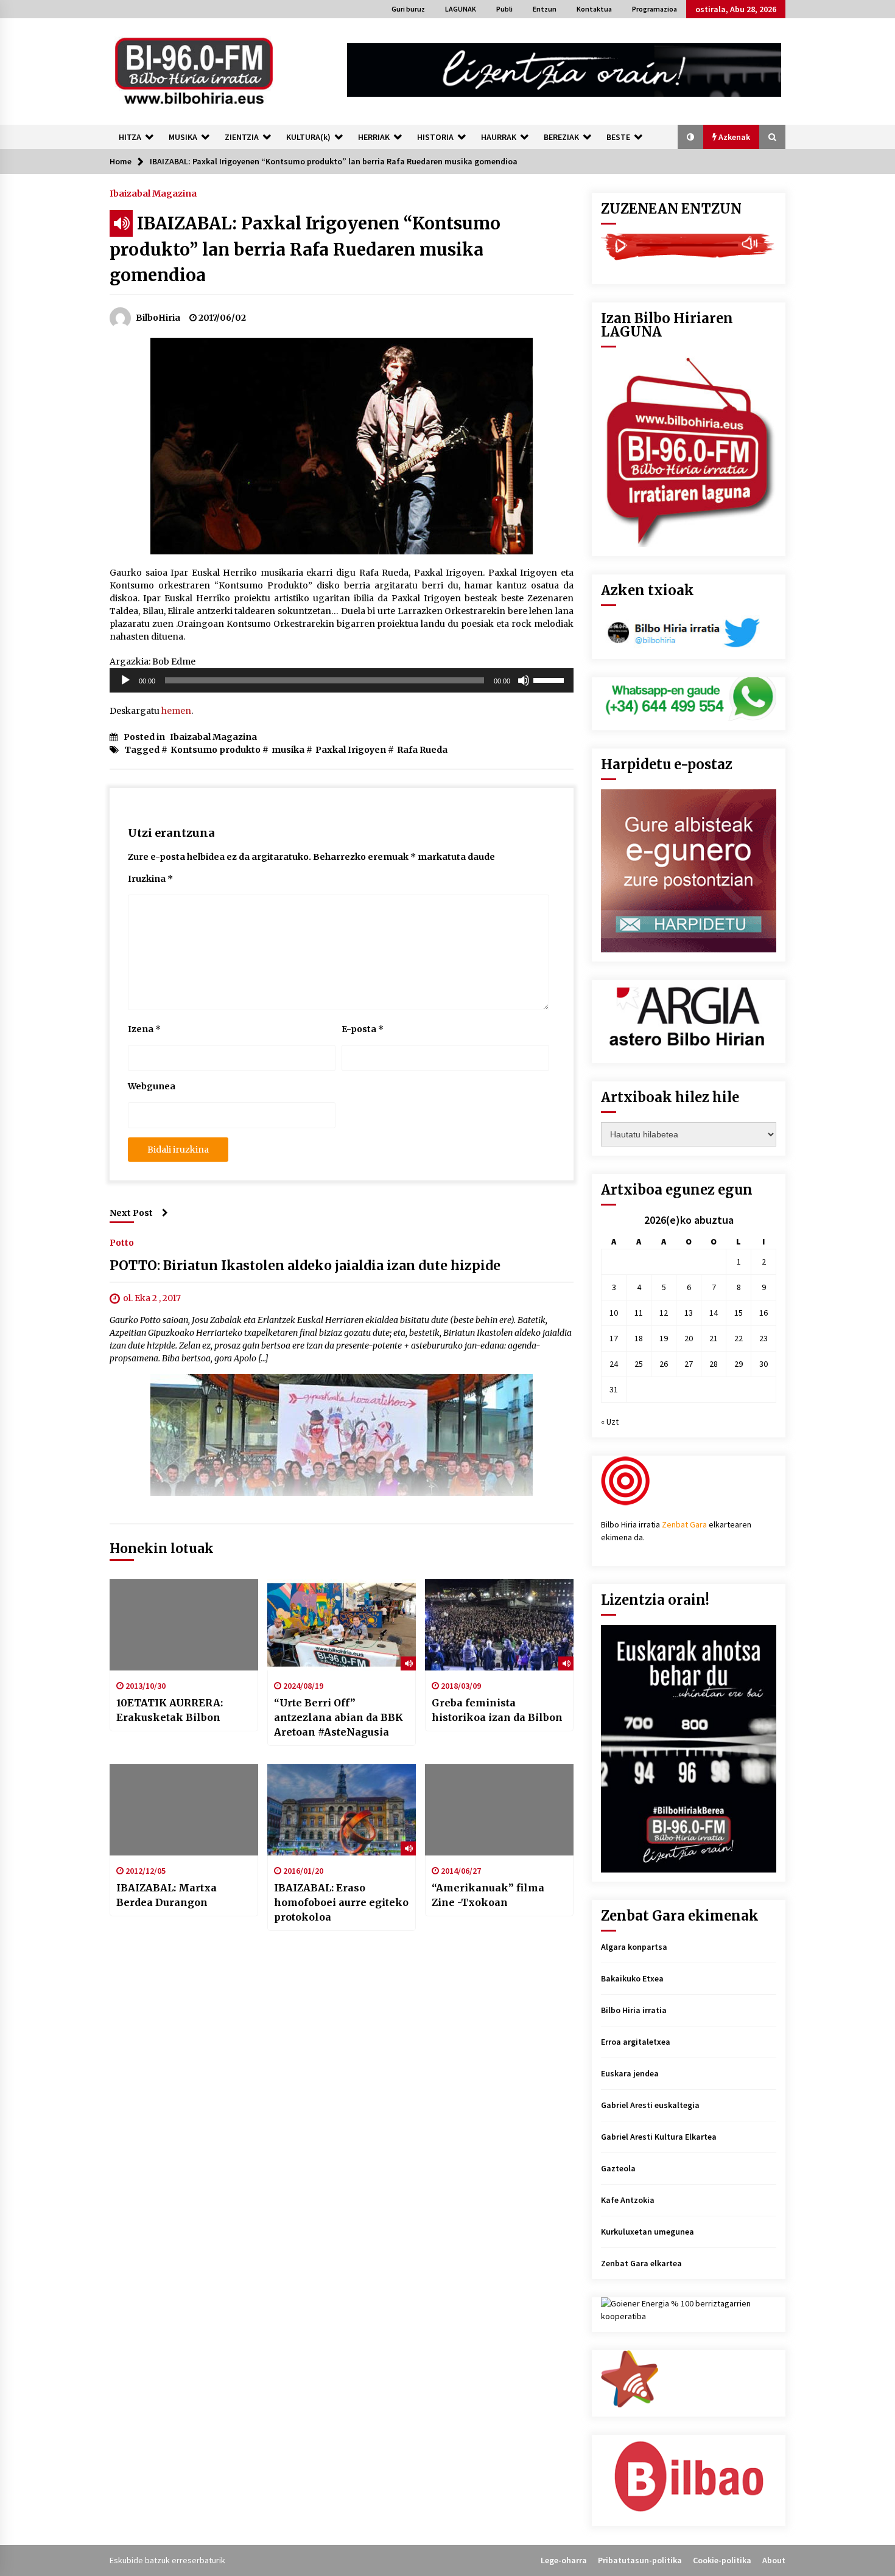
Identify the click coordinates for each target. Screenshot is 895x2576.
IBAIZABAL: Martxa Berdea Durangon (167, 1895)
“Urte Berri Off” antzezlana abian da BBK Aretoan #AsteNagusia (339, 1717)
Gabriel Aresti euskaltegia (650, 2105)
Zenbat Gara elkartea (641, 2263)
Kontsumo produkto (216, 750)
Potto (122, 1242)
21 (714, 1338)
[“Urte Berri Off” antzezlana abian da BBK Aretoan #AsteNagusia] (342, 1625)
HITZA (130, 137)
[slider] (550, 679)
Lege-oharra (564, 2560)
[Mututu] (524, 680)
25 (639, 1364)
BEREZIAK (561, 137)
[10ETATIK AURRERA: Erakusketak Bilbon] (184, 1625)
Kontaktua (594, 9)
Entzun (545, 9)
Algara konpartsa (634, 1947)
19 (664, 1338)
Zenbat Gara (684, 1524)
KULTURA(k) (308, 137)
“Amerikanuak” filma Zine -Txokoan (488, 1895)
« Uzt (610, 1422)
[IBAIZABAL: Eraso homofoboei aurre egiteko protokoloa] (342, 1810)
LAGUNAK (461, 9)
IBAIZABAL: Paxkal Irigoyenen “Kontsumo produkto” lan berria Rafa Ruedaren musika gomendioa (305, 249)
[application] (342, 680)
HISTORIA (435, 137)
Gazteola (618, 2168)
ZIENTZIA (242, 137)
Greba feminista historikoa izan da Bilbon (497, 1710)
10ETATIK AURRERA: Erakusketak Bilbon (170, 1710)
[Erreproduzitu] (125, 680)
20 (689, 1338)
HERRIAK (374, 137)
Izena (144, 1029)
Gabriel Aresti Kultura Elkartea (659, 2137)
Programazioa (655, 9)
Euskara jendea (630, 2073)
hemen (176, 711)
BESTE (618, 137)
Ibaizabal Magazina (153, 193)
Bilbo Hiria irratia (634, 2010)
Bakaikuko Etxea (632, 1978)
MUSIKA (183, 137)
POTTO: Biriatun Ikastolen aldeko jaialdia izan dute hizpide (305, 1265)
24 (614, 1364)
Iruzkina (150, 879)
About (774, 2560)
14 (714, 1313)
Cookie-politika (722, 2560)
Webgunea (152, 1086)
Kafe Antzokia (628, 2200)
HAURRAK (499, 137)
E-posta (363, 1029)
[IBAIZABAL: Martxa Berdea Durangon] (184, 1810)
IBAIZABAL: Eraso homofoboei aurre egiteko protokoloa (341, 1902)
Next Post (131, 1213)
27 (689, 1364)
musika (288, 750)
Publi (504, 9)
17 (614, 1338)
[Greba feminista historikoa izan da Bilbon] (499, 1625)
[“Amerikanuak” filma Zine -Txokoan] (499, 1810)
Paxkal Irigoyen (351, 750)
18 (639, 1338)
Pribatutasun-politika (640, 2560)
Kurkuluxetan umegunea (648, 2232)
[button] (690, 137)
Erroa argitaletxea (636, 2042)
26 (664, 1364)
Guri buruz (408, 9)
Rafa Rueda (422, 750)
